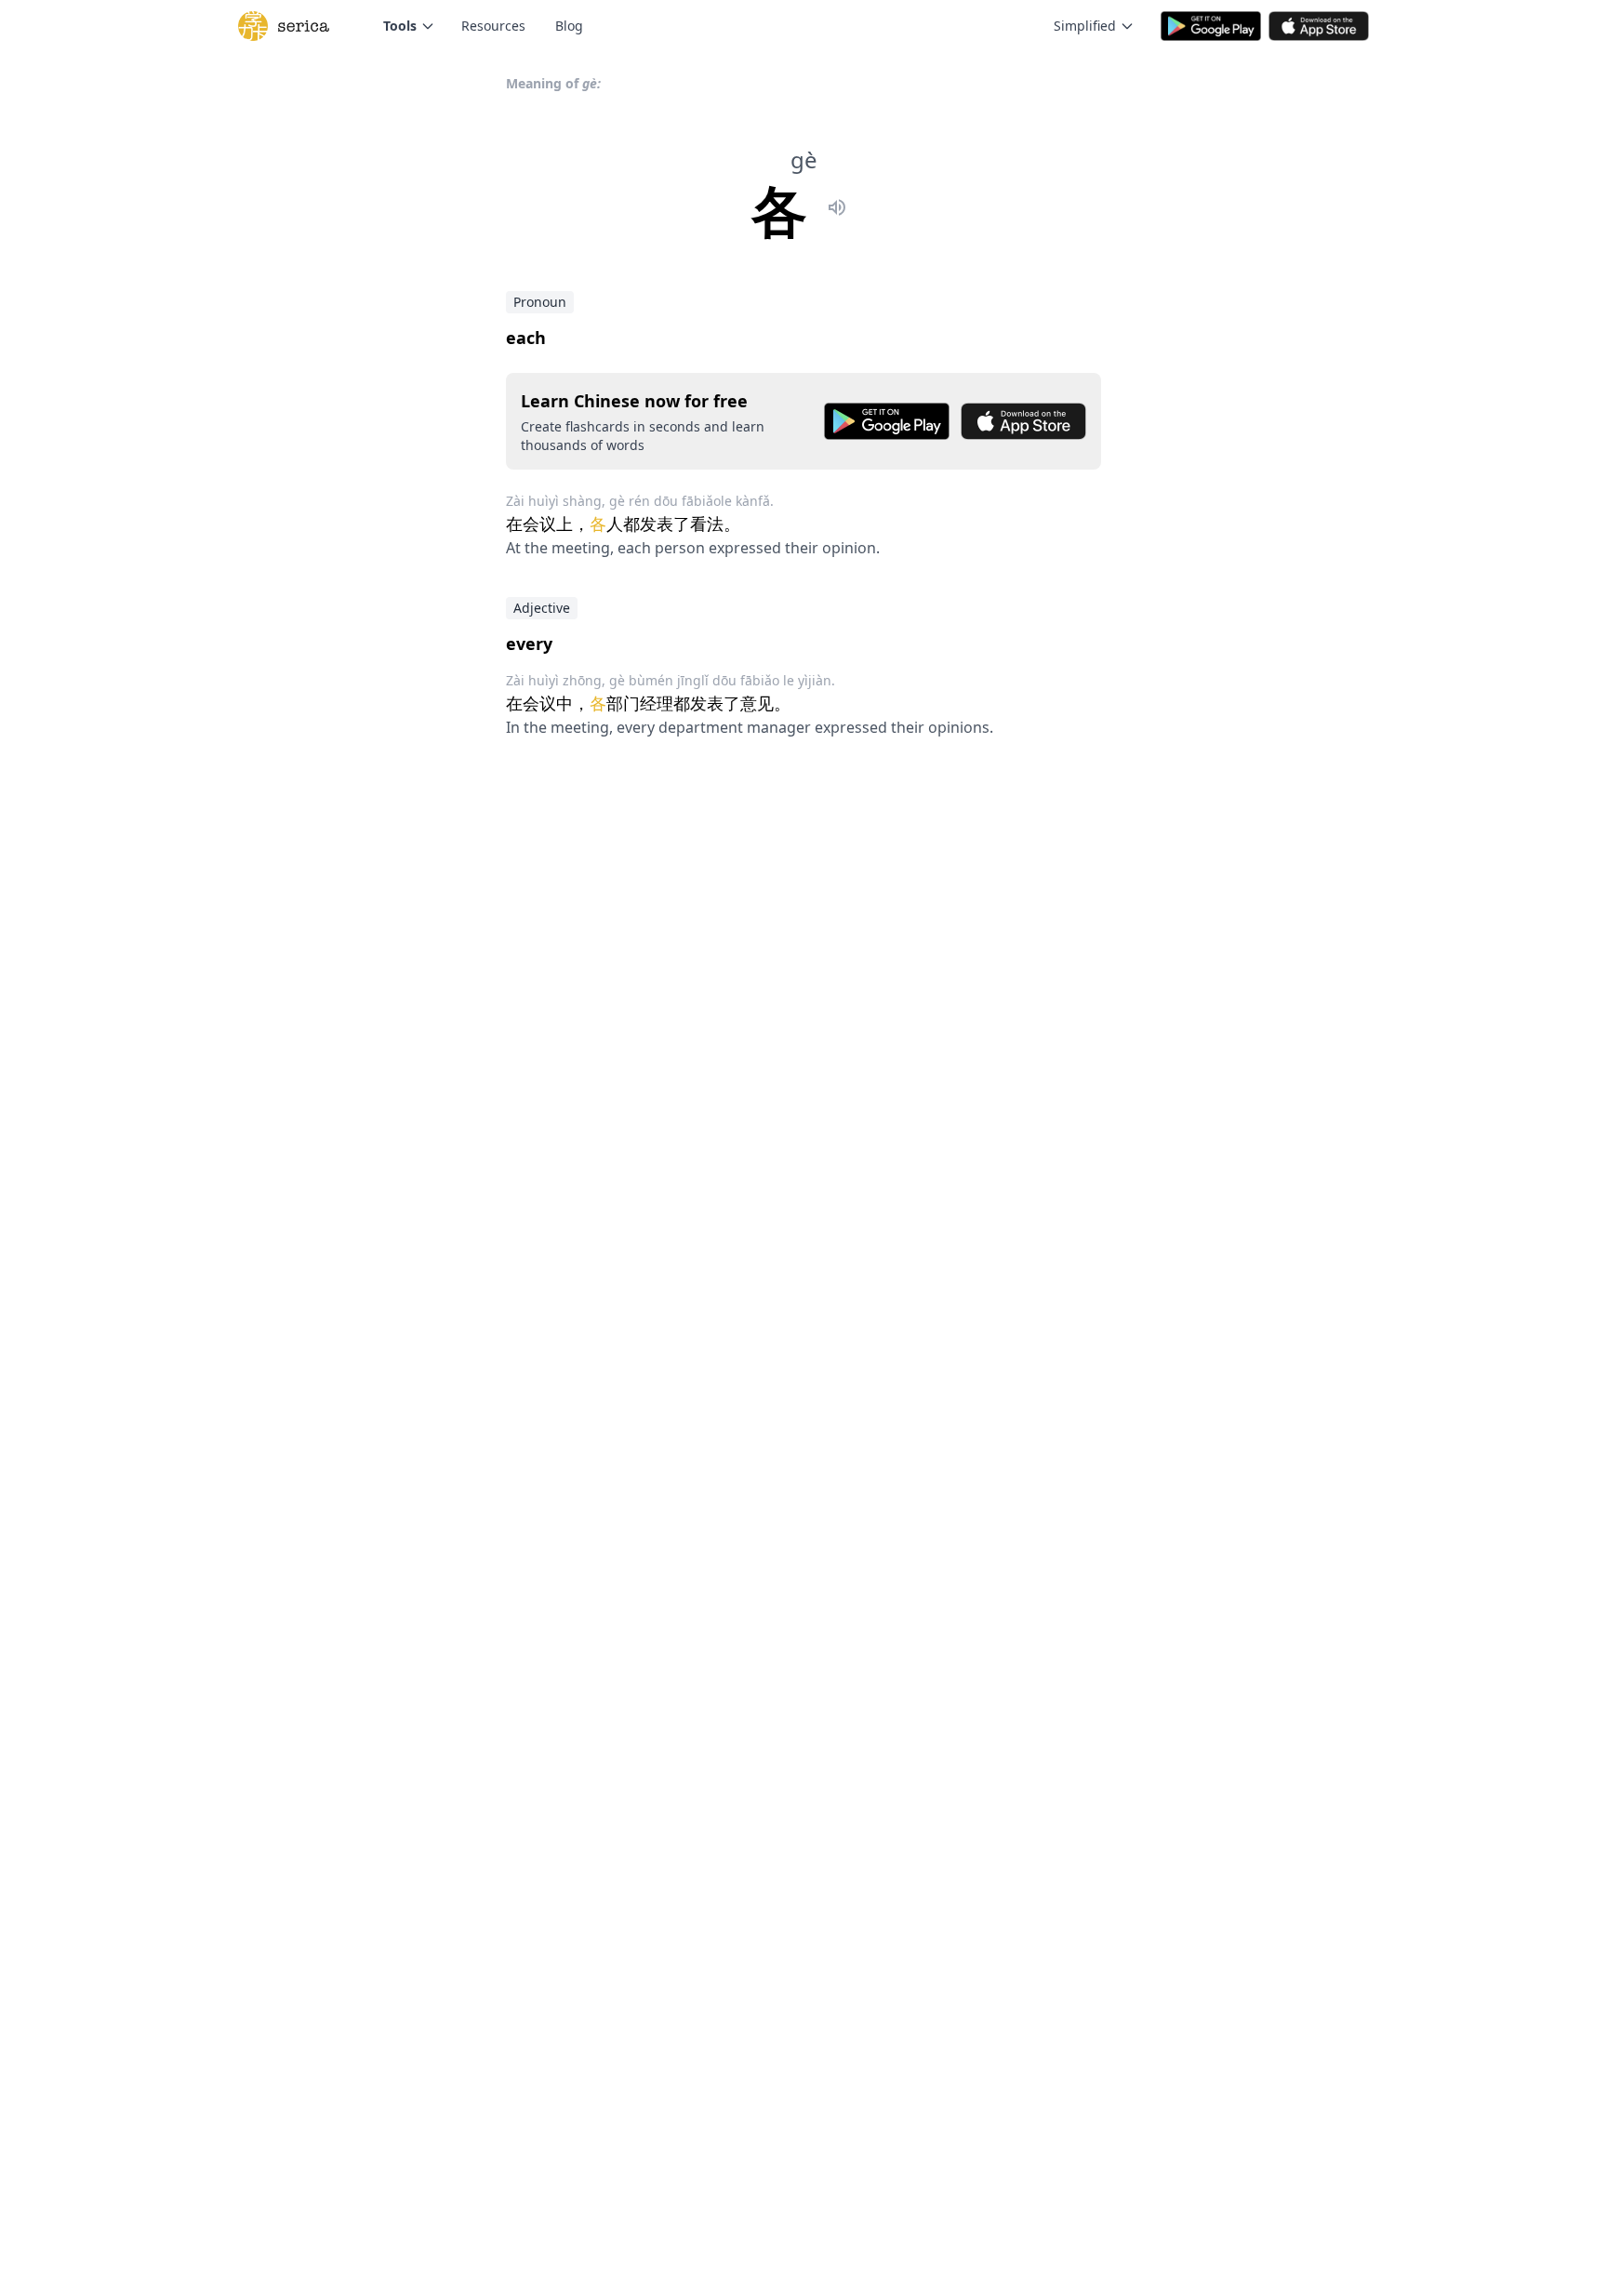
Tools (400, 26)
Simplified (1085, 26)
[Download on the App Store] (1023, 421)
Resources (493, 26)
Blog (569, 26)
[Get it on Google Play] (887, 421)
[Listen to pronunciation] (837, 210)
